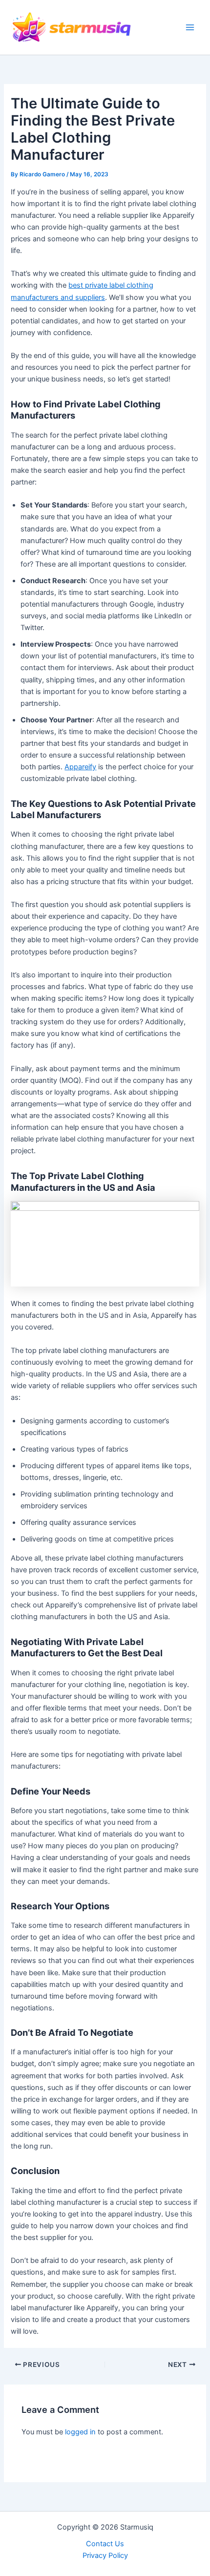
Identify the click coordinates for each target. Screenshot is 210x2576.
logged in (80, 2432)
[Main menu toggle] (190, 27)
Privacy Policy (105, 2555)
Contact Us (105, 2544)
